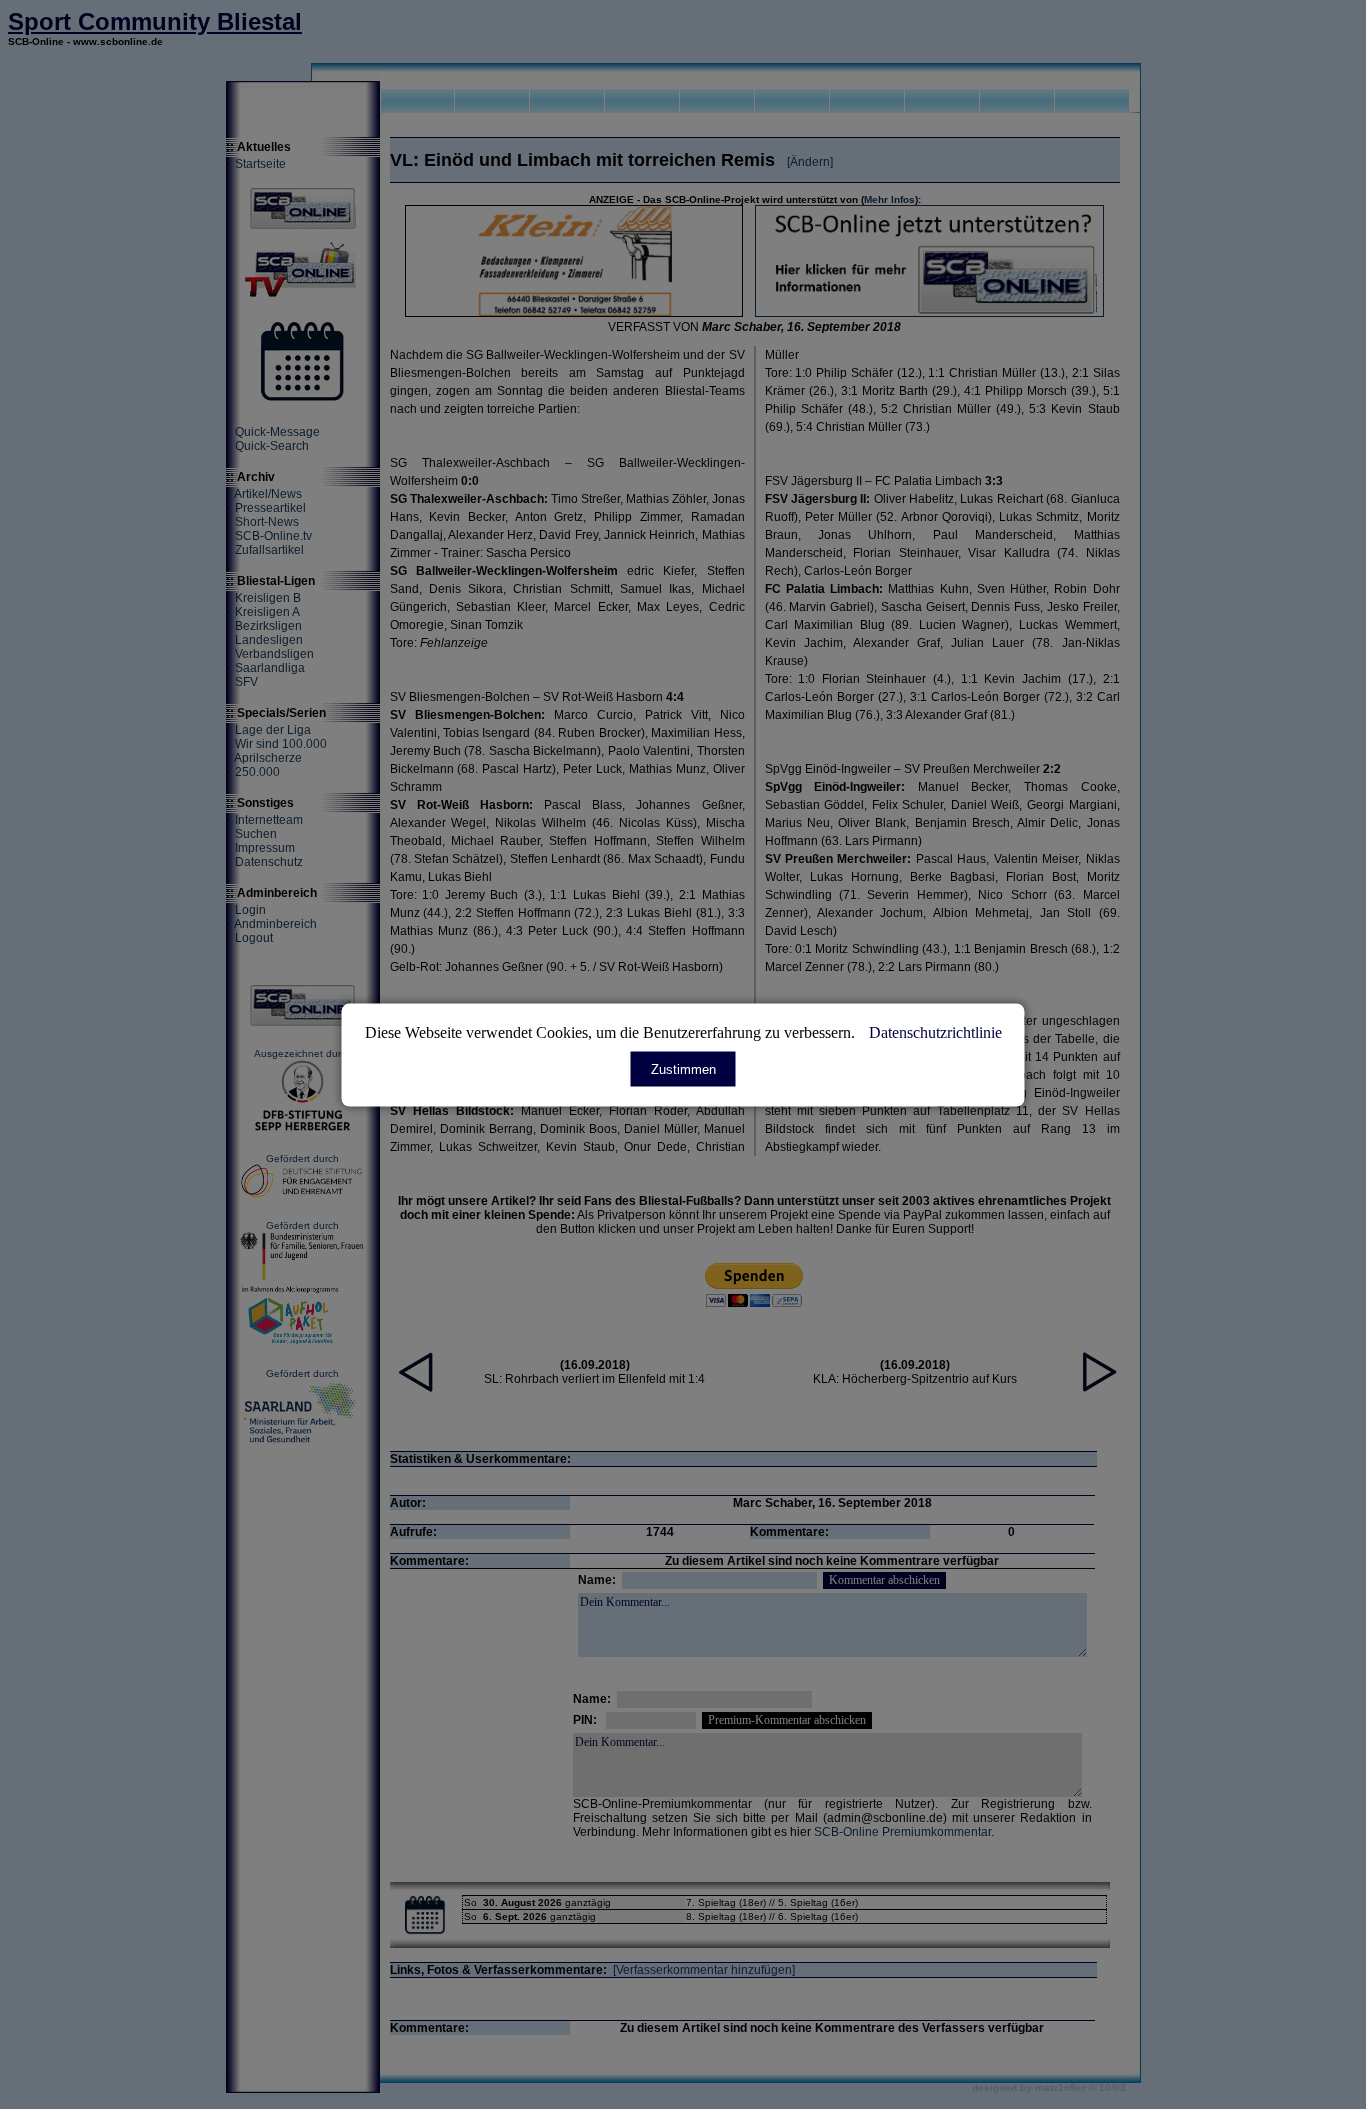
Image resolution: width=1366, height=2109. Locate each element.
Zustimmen (683, 1068)
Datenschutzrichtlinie (935, 1031)
